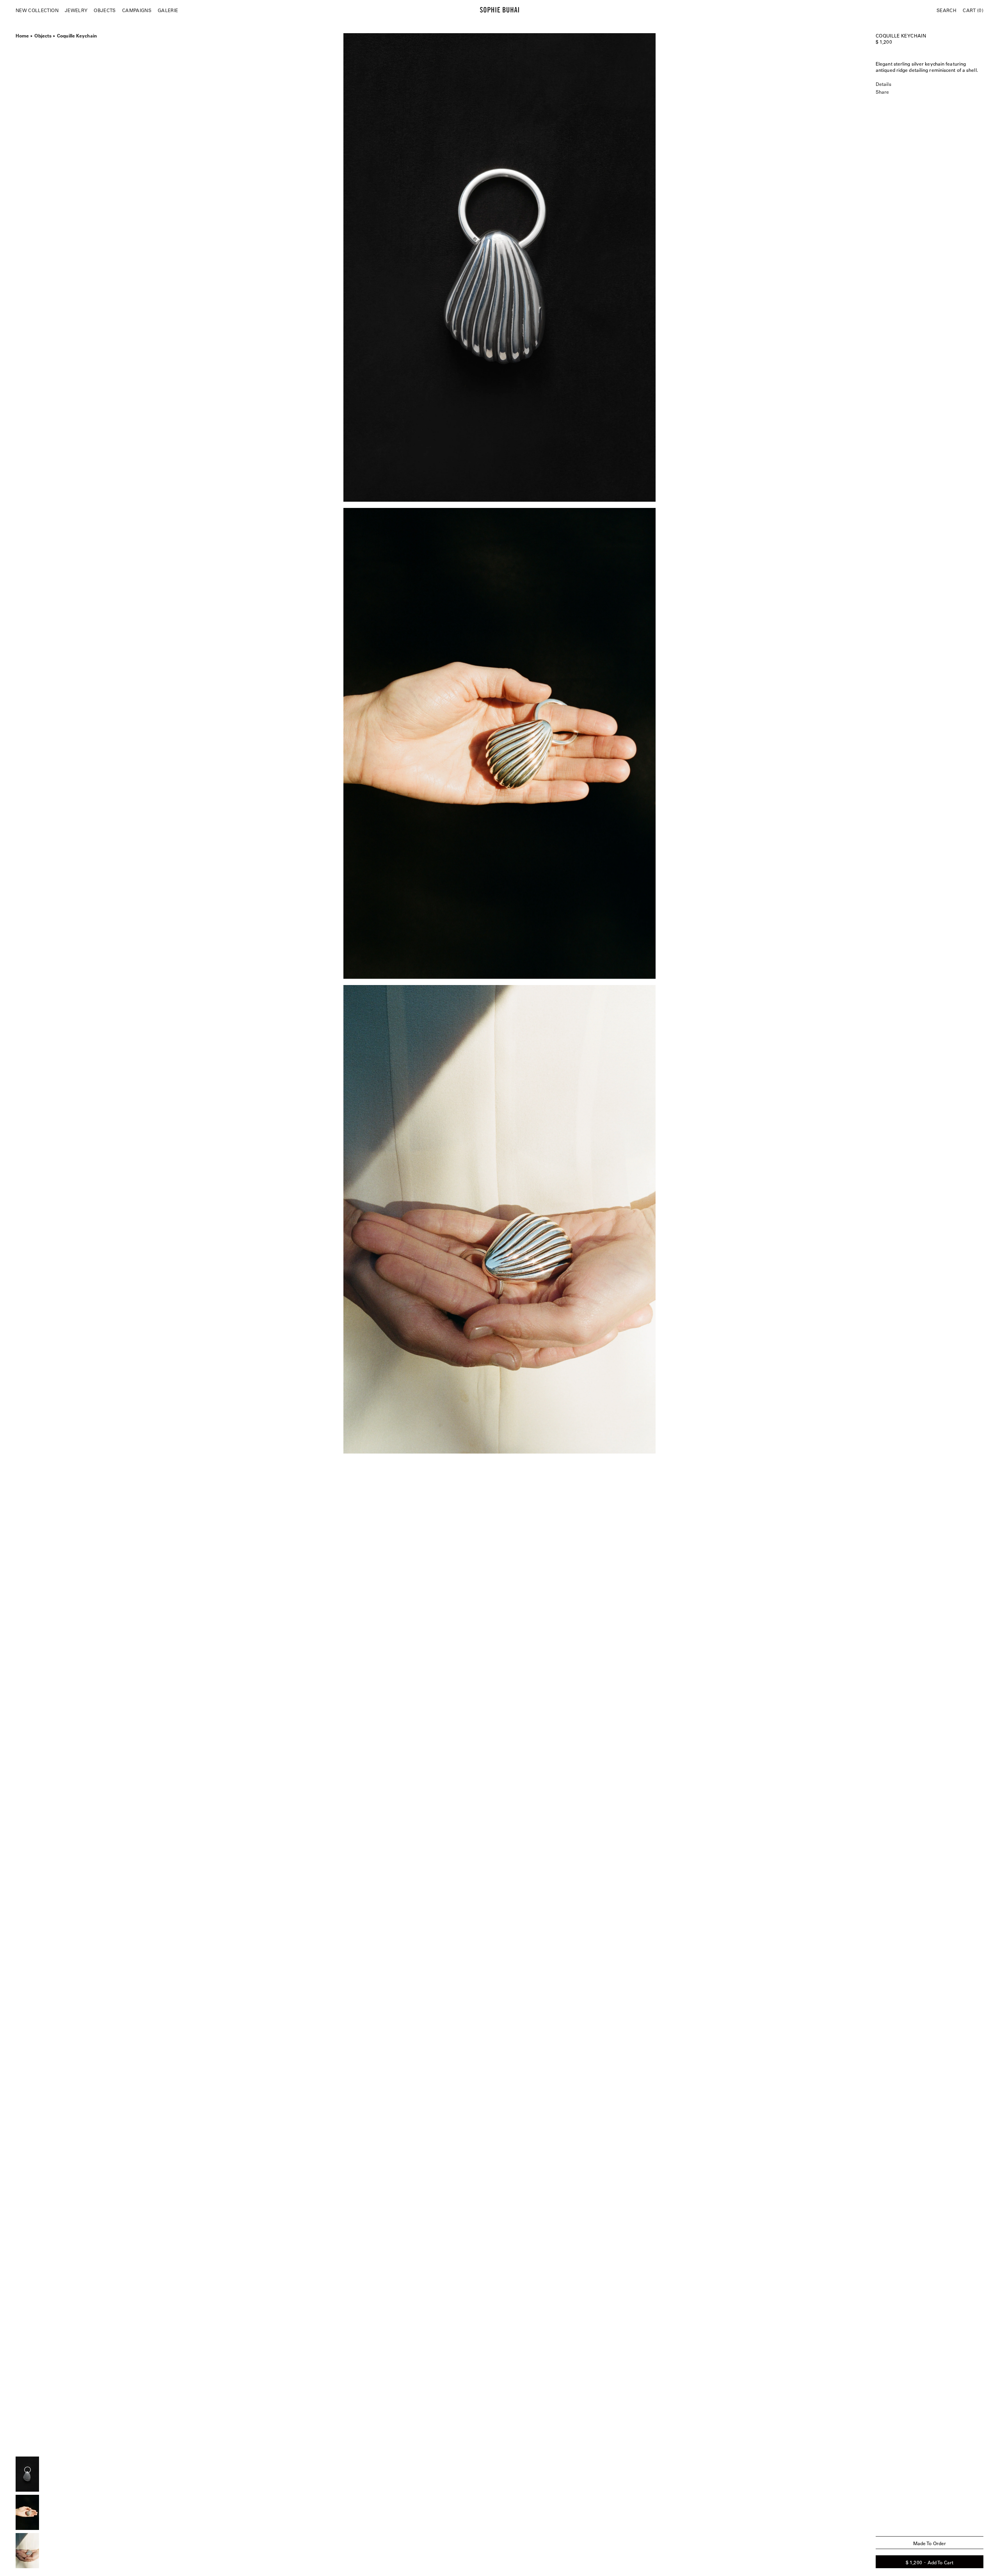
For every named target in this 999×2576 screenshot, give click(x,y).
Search (947, 10)
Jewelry (76, 10)
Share (882, 92)
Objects (105, 10)
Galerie (168, 10)
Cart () (973, 10)
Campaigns (137, 10)
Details (883, 84)
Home (22, 35)
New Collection (37, 10)
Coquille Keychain (77, 35)
